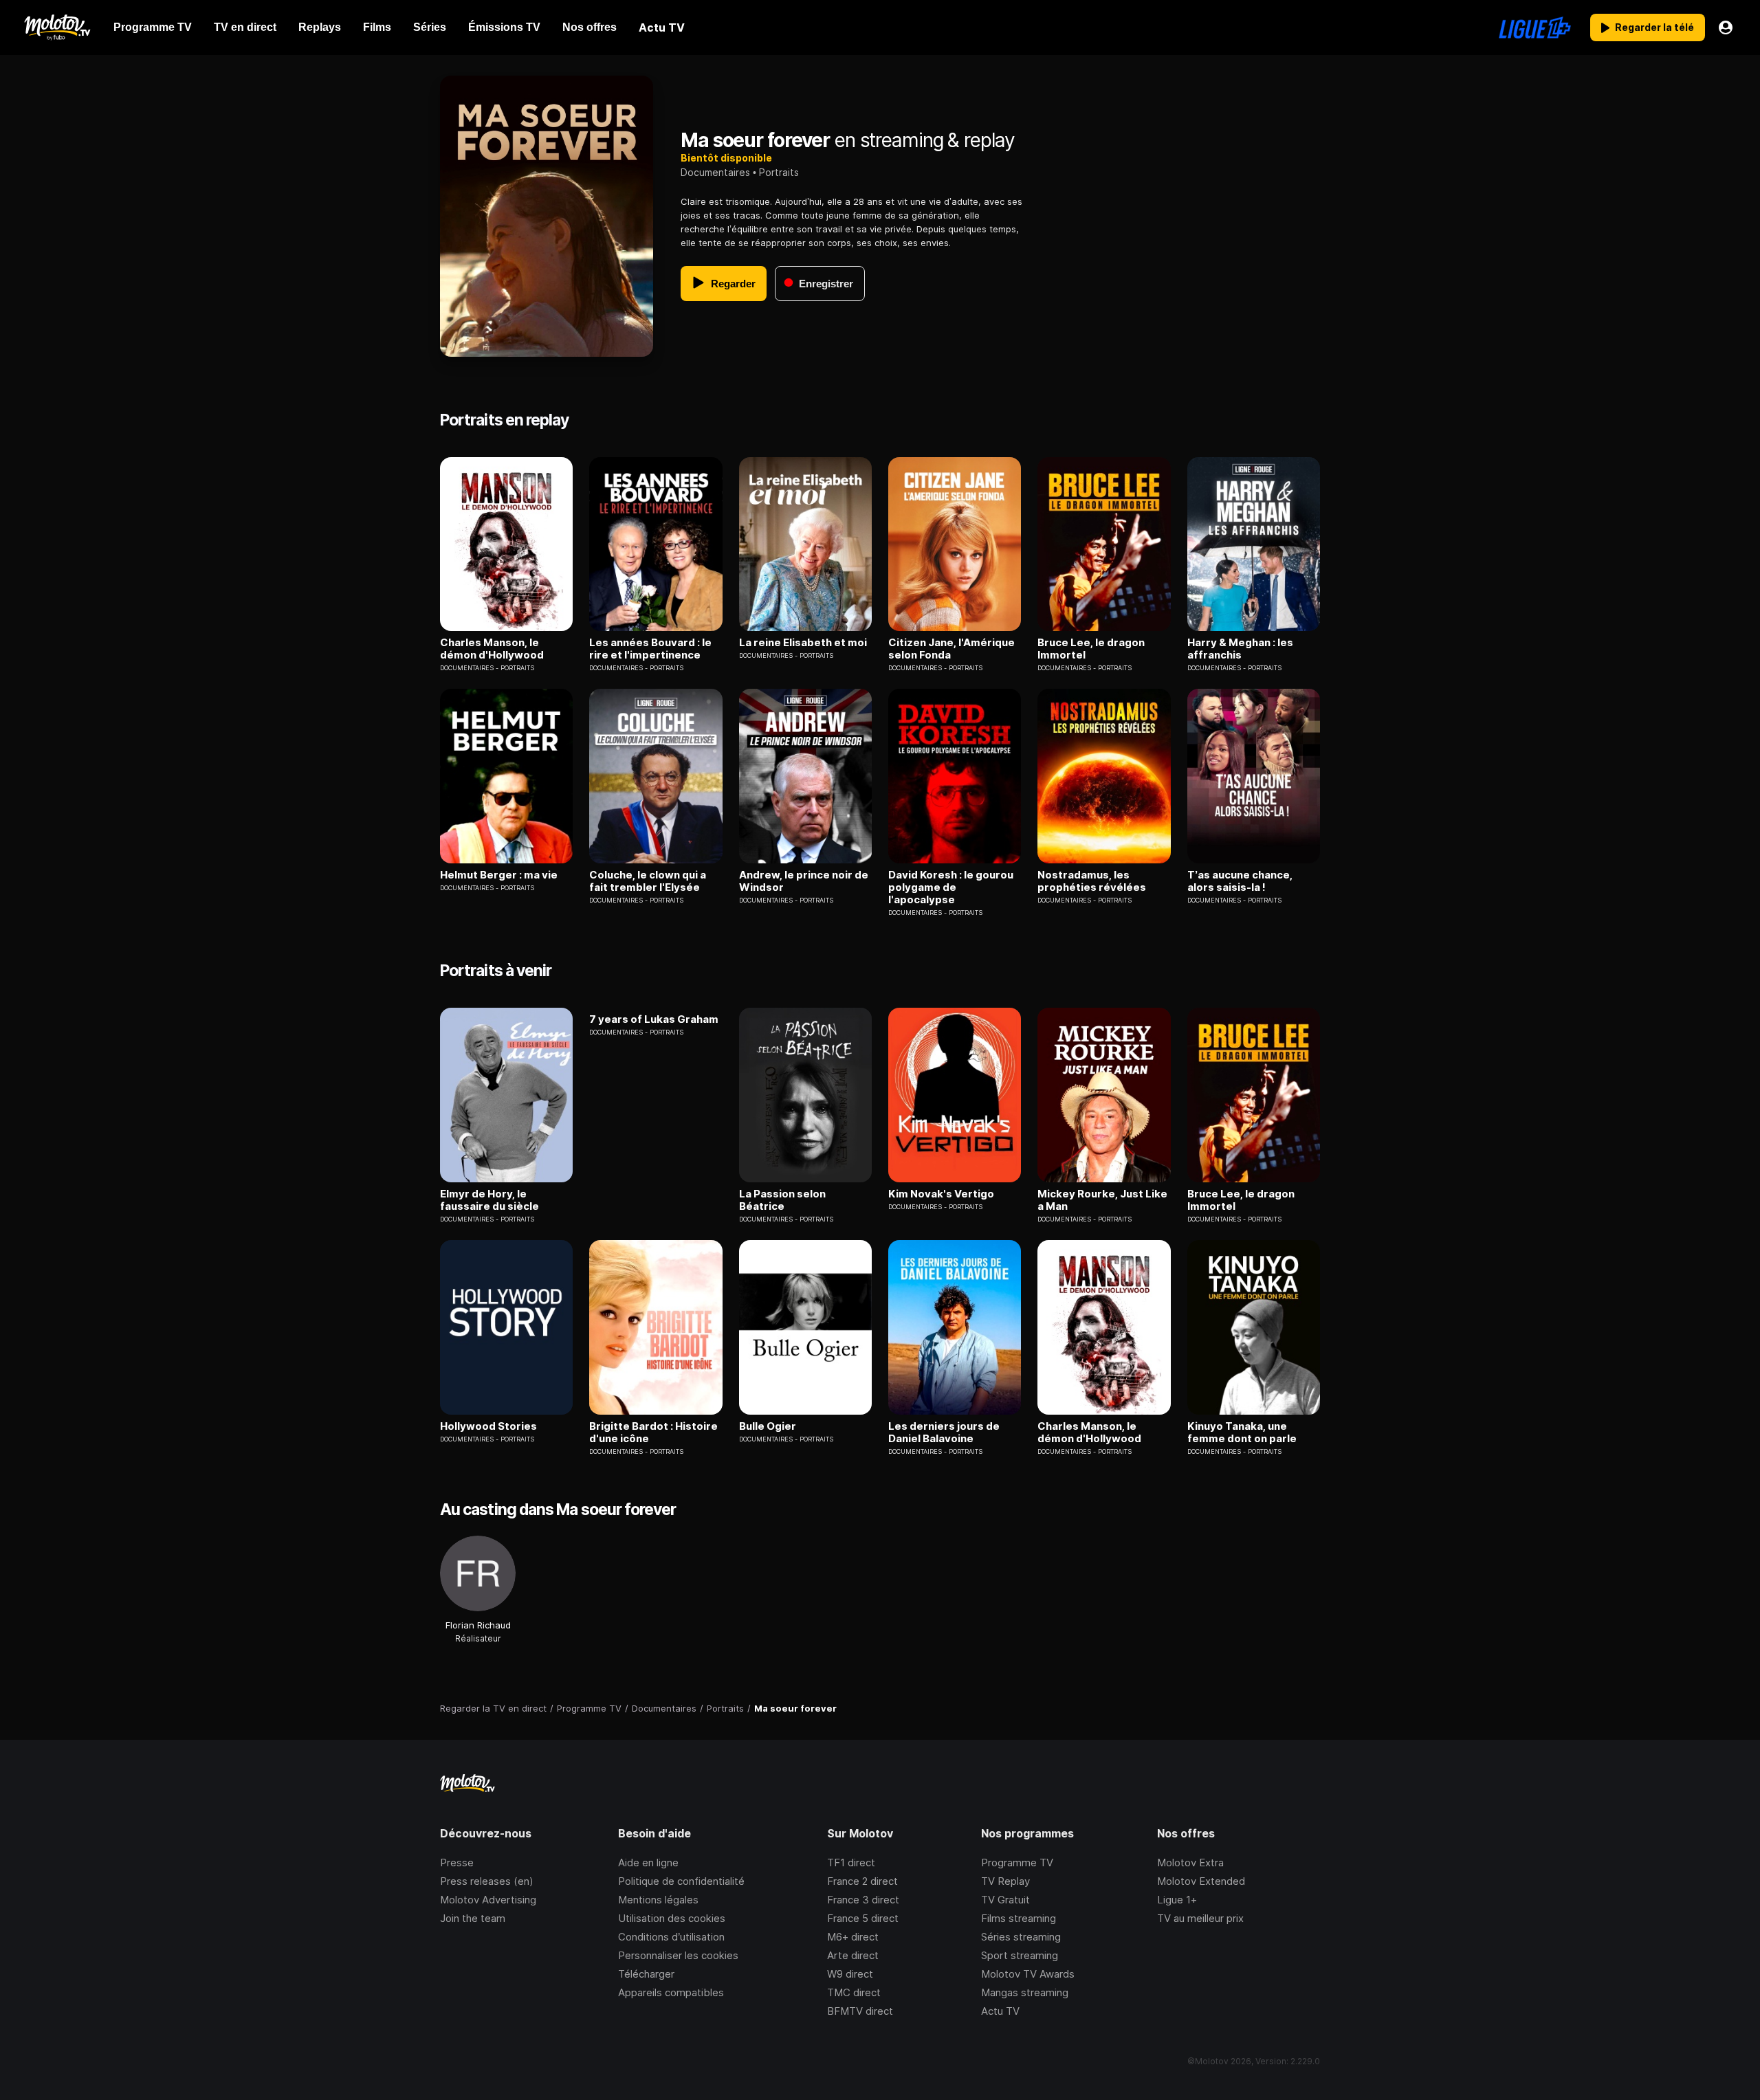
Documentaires (715, 172)
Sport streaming (1020, 1955)
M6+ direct (853, 1937)
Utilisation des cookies (672, 1918)
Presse (457, 1863)
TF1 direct (851, 1863)
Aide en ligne (648, 1863)
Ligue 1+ (1177, 1900)
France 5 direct (863, 1918)
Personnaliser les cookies (678, 1955)
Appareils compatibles (671, 1992)
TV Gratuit (1005, 1900)
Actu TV (1000, 2011)
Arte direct (853, 1955)
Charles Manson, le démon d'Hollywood (492, 649)
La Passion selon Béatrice (782, 1200)
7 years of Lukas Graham (654, 1019)
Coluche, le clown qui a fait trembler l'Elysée (648, 881)
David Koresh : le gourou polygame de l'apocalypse (951, 887)
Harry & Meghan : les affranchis (1240, 649)
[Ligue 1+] (1535, 27)
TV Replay (1005, 1881)
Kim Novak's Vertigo (941, 1194)
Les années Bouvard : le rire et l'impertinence (650, 649)
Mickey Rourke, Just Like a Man (1102, 1200)
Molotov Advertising (488, 1900)
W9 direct (850, 1974)
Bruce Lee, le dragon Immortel (1091, 649)
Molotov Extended (1201, 1881)
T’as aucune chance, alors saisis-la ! (1240, 881)
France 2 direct (862, 1881)
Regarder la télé (1654, 27)
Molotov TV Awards (1028, 1974)
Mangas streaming (1025, 1992)
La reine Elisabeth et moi (803, 643)
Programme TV (1017, 1863)
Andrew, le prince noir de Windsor (804, 881)
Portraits (779, 172)
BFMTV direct (860, 2011)
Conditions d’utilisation (671, 1937)
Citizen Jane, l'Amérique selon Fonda (951, 649)
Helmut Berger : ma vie (499, 875)
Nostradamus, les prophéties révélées (1092, 881)
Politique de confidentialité (681, 1881)
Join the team (473, 1918)
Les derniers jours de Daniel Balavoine (944, 1433)
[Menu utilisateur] (1726, 27)
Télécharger (646, 1974)
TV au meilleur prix (1200, 1918)
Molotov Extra (1190, 1863)
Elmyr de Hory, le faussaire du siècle (489, 1200)
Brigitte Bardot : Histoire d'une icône (653, 1433)
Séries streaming (1021, 1937)
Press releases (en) (487, 1881)
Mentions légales (658, 1900)
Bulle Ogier (768, 1426)
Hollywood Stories (488, 1426)
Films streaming (1019, 1918)
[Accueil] (57, 27)
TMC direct (854, 1992)
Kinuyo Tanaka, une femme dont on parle (1242, 1433)
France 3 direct (863, 1900)
